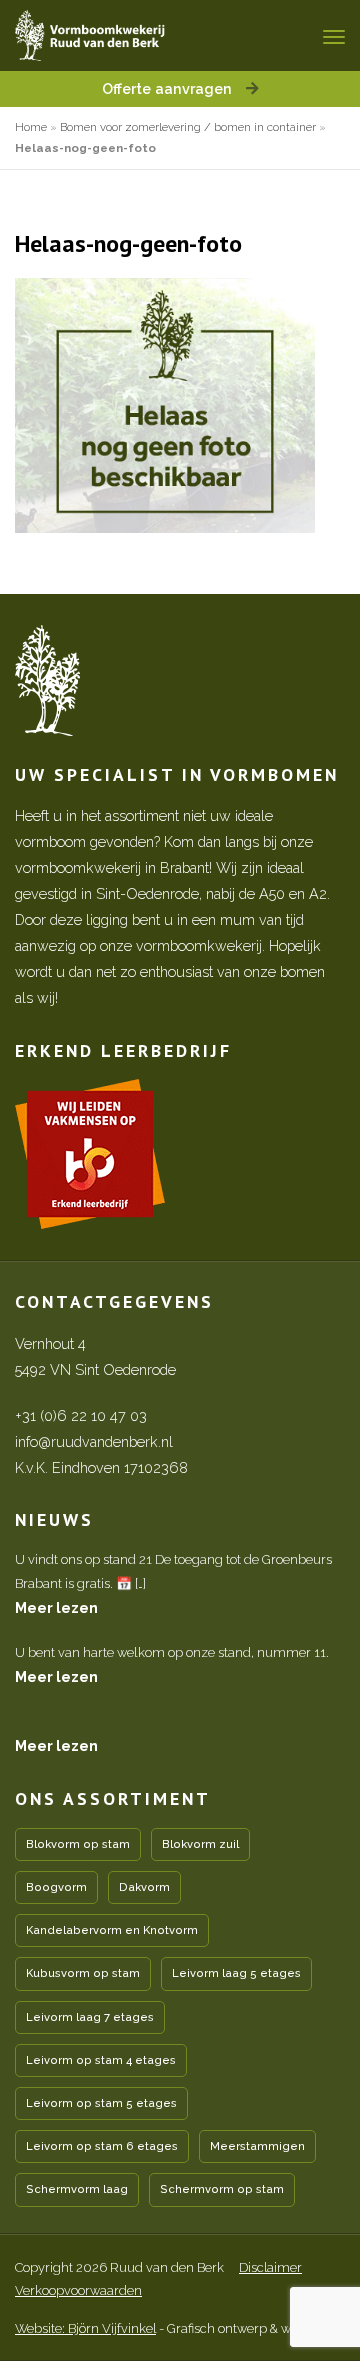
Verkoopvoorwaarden (78, 2290)
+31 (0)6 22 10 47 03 (81, 1415)
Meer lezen (56, 1607)
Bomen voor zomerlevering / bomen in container (188, 127)
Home (31, 127)
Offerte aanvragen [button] (169, 88)
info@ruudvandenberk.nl (94, 1441)
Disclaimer (270, 2267)
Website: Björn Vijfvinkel (85, 2328)
